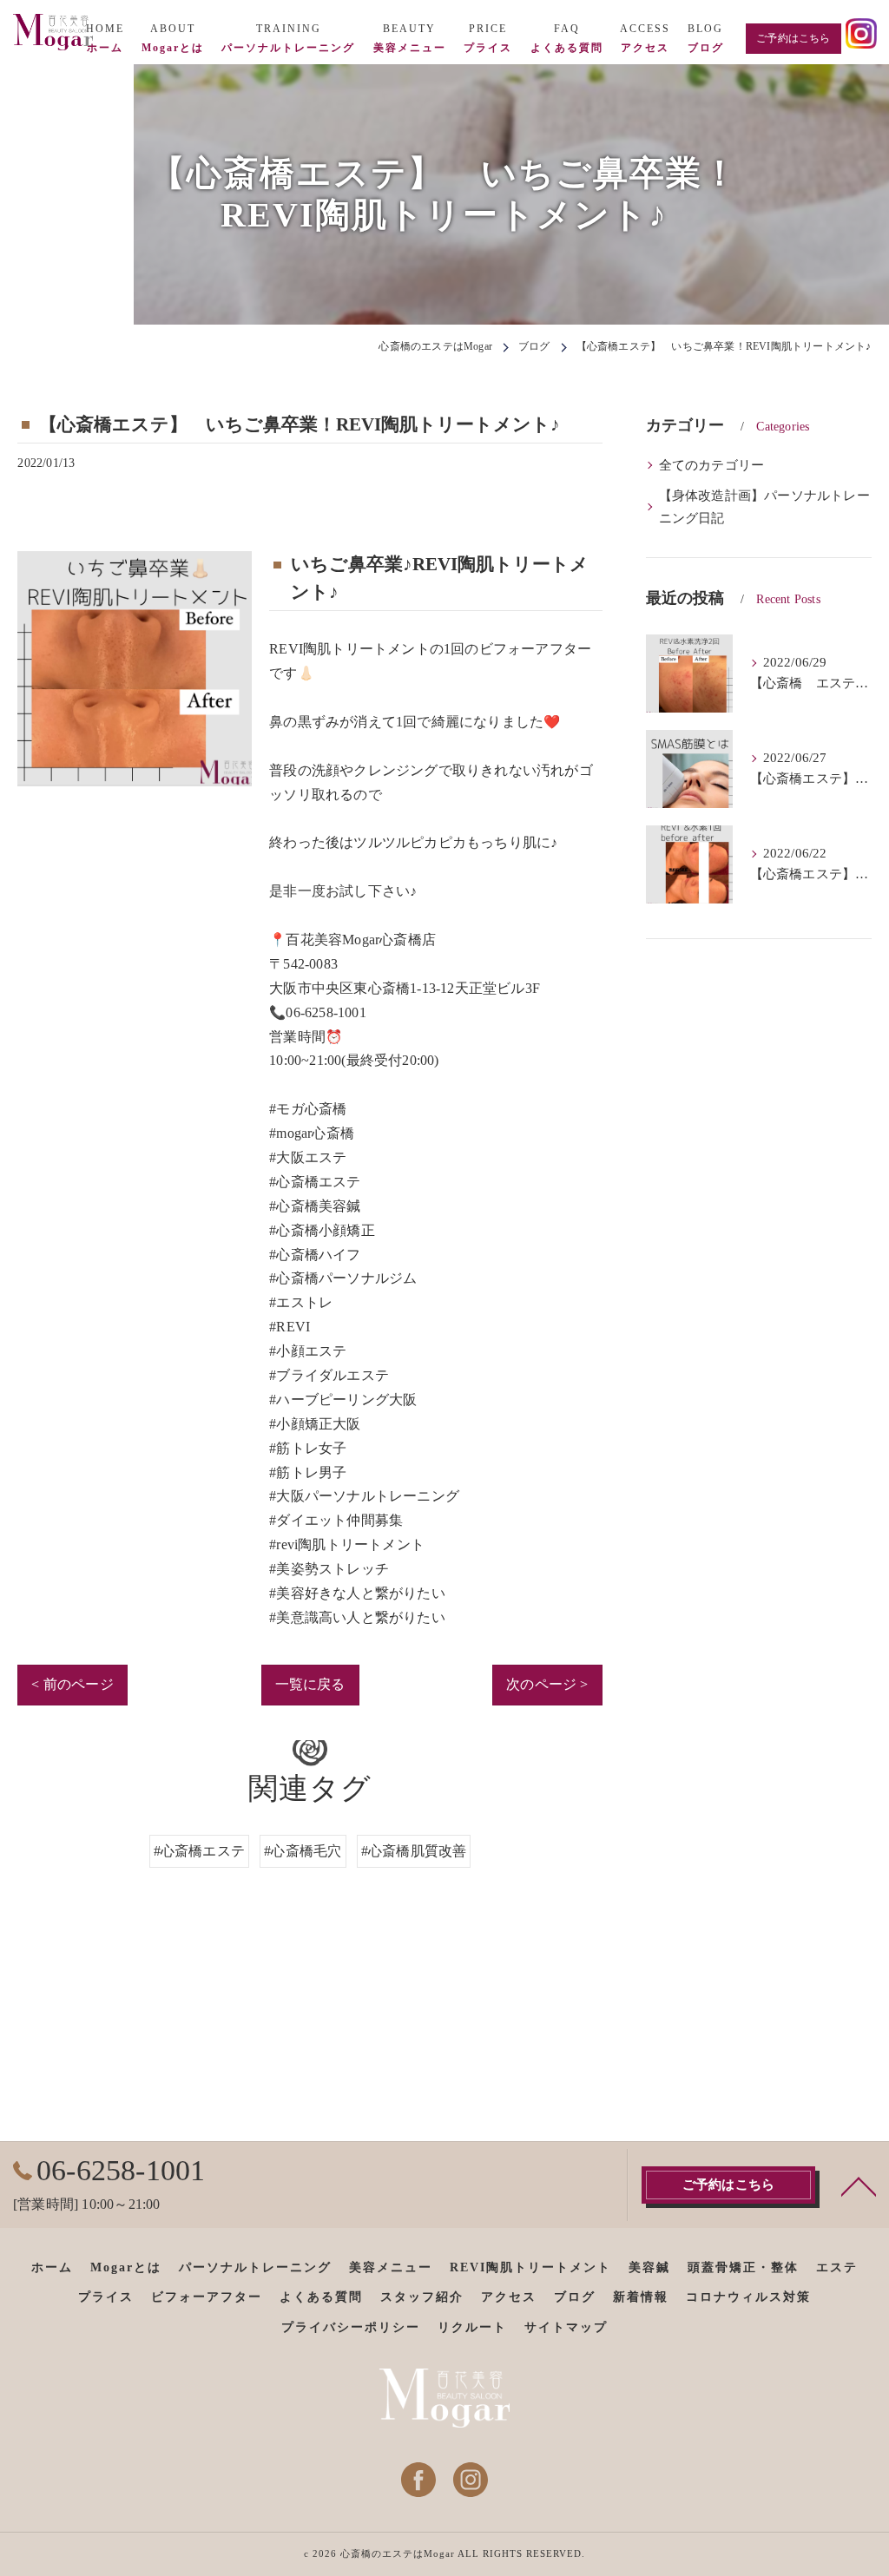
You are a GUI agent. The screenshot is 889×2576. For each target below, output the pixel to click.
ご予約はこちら (793, 38)
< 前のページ (72, 1684)
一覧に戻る (310, 1684)
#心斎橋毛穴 (303, 1851)
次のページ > (547, 1684)
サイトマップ (566, 2327)
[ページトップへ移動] (859, 2185)
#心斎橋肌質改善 (414, 1851)
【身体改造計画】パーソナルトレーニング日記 (764, 507)
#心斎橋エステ (199, 1851)
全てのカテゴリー (712, 465)
